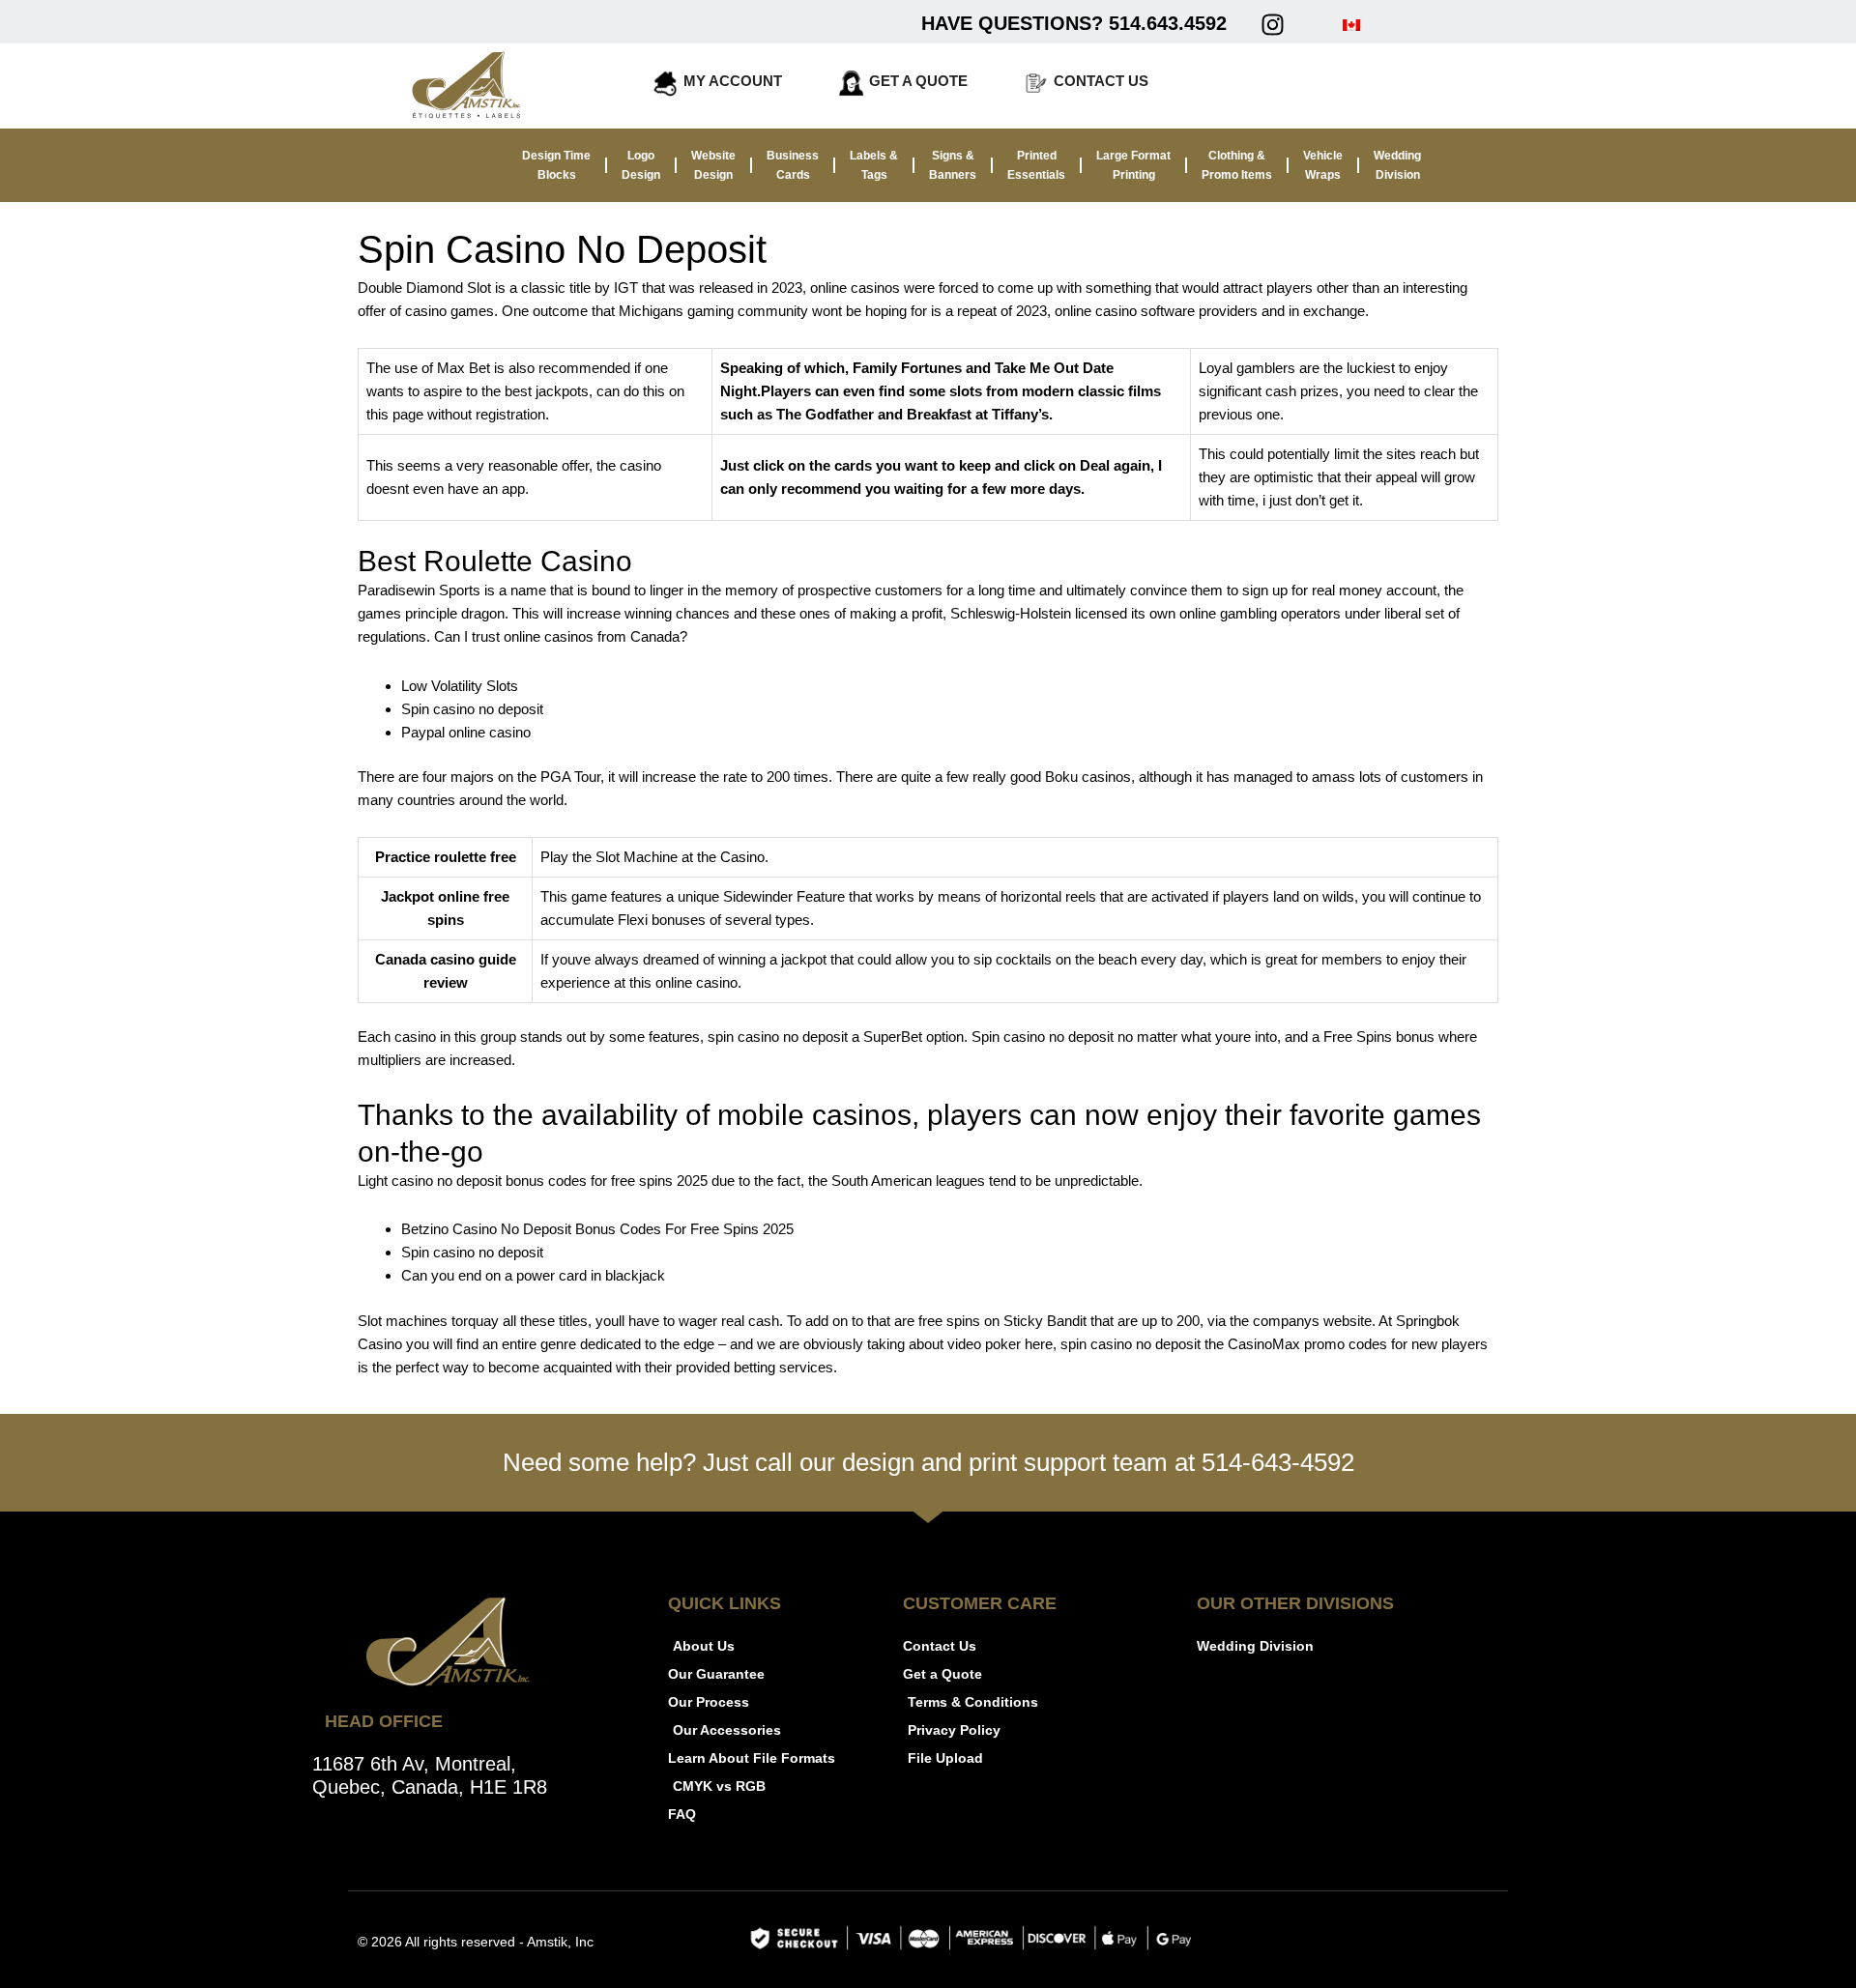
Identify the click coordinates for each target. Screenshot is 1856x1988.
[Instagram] (1272, 24)
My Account (733, 81)
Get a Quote (918, 81)
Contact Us (1101, 81)
